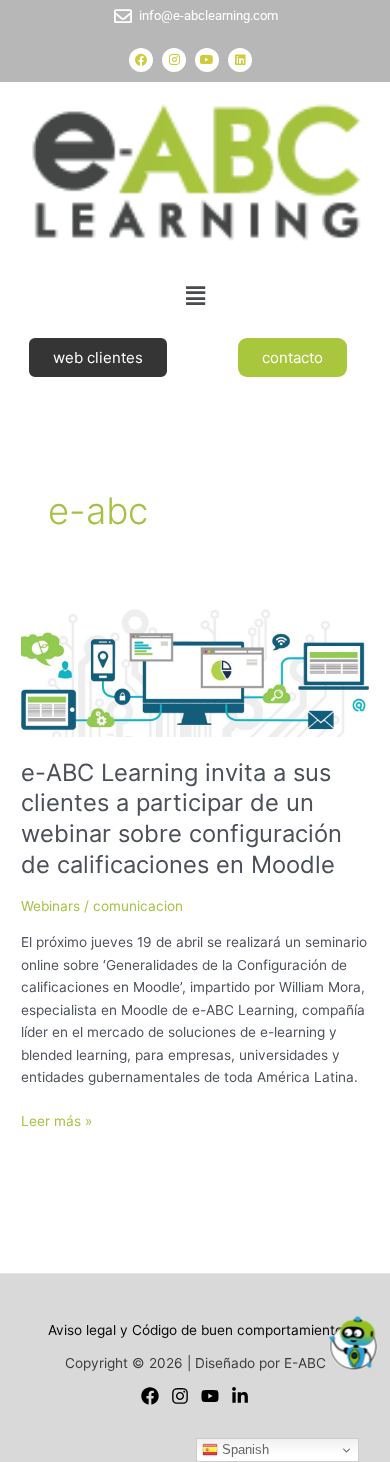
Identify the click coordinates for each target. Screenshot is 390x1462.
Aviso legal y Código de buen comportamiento (195, 1330)
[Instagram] (180, 1396)
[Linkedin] (240, 1396)
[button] (195, 295)
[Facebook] (150, 1396)
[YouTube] (210, 1396)
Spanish (243, 1449)
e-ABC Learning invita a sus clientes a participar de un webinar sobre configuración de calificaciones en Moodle (181, 818)
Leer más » (56, 1119)
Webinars (50, 906)
